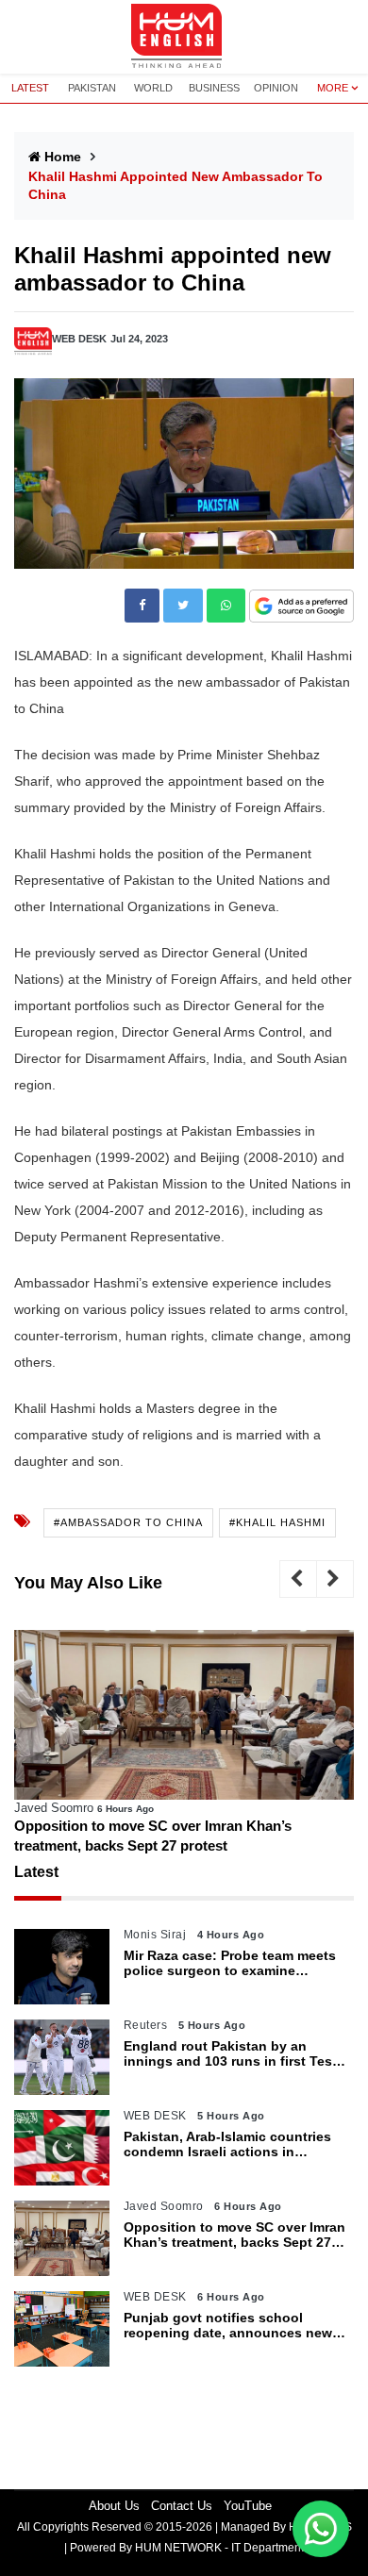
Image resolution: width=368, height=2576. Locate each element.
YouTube (248, 2506)
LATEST (30, 88)
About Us (114, 2506)
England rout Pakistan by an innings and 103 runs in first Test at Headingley (230, 2054)
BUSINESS (214, 88)
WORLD (153, 88)
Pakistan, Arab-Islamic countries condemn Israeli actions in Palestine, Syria (227, 2145)
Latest (36, 1872)
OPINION (276, 88)
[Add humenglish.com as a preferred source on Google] (301, 607)
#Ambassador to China (128, 1522)
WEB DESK (79, 339)
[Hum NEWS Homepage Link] (184, 37)
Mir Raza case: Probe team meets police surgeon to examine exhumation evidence (230, 1964)
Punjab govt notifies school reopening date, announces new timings (228, 2326)
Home (63, 157)
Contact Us (182, 2506)
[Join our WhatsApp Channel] (321, 2529)
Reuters (146, 2025)
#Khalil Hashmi (277, 1522)
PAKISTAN (92, 88)
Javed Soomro (54, 1808)
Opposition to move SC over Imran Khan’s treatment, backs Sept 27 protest (153, 1836)
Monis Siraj (155, 1935)
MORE (333, 88)
